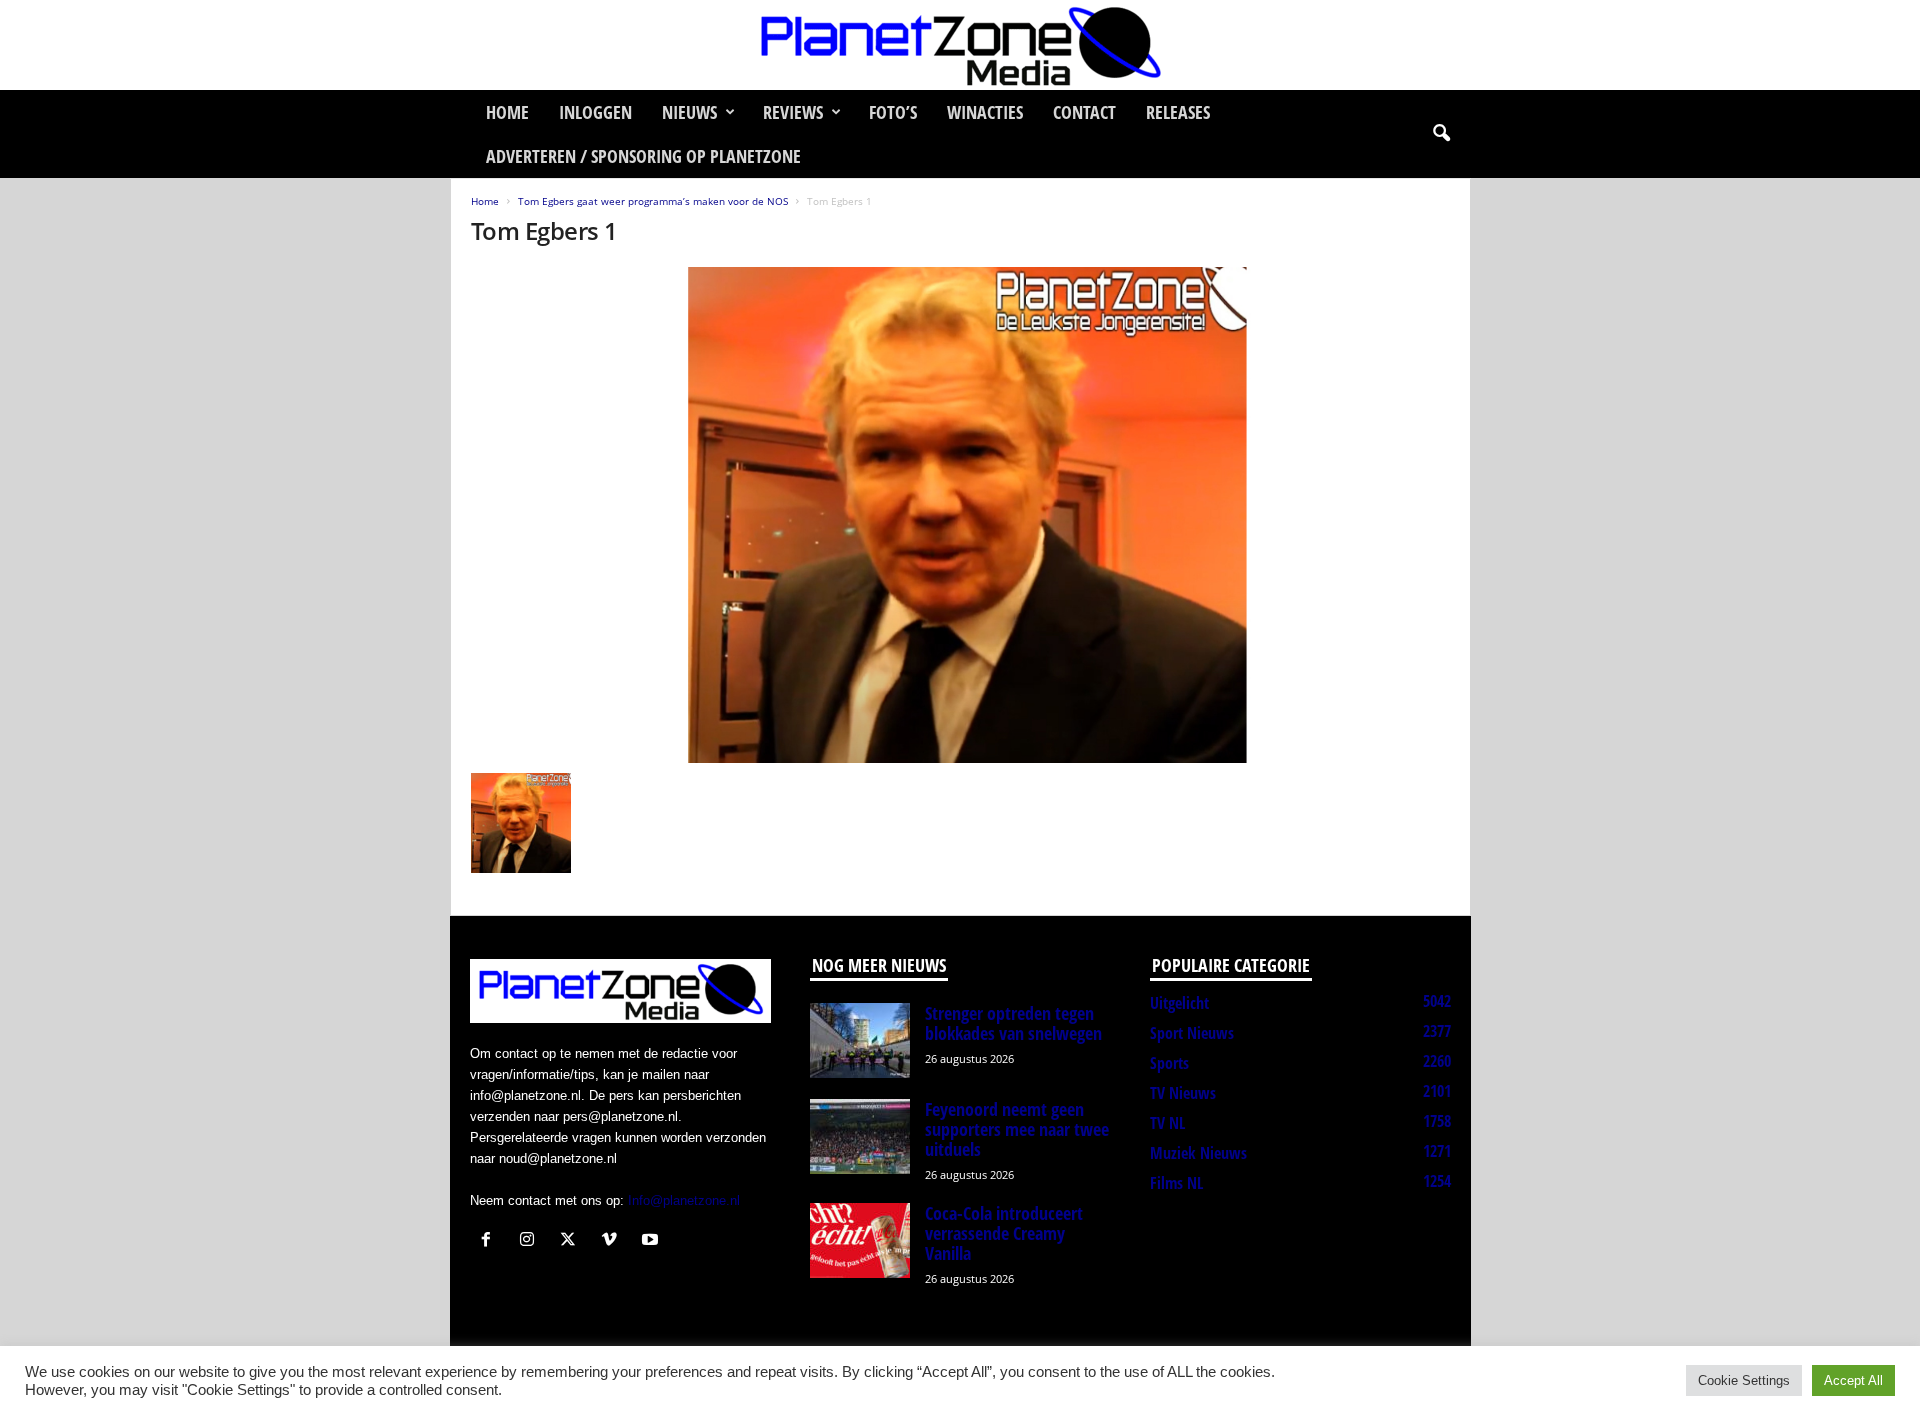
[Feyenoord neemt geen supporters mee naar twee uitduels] (860, 1136)
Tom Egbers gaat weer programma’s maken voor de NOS (653, 201)
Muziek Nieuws (1198, 1153)
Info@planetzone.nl (684, 1200)
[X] (572, 1241)
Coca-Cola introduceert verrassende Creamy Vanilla (1004, 1233)
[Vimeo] (613, 1241)
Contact (1084, 112)
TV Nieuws (1183, 1093)
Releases (1178, 112)
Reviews (793, 112)
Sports (1169, 1063)
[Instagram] (531, 1241)
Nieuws (689, 112)
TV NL (1167, 1123)
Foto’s (893, 112)
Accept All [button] (1853, 1380)
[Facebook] (490, 1241)
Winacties (985, 112)
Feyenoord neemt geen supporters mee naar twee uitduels (1017, 1129)
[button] (1441, 134)
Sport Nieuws (1192, 1033)
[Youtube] (652, 1241)
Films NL (1176, 1183)
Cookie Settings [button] (1744, 1380)
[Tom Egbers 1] (961, 515)
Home (507, 112)
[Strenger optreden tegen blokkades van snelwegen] (860, 1040)
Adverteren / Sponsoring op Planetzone (643, 156)
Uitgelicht (1179, 1003)
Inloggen (595, 112)
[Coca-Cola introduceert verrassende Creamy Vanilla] (860, 1240)
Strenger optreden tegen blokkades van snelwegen (1013, 1023)
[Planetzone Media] (960, 45)
